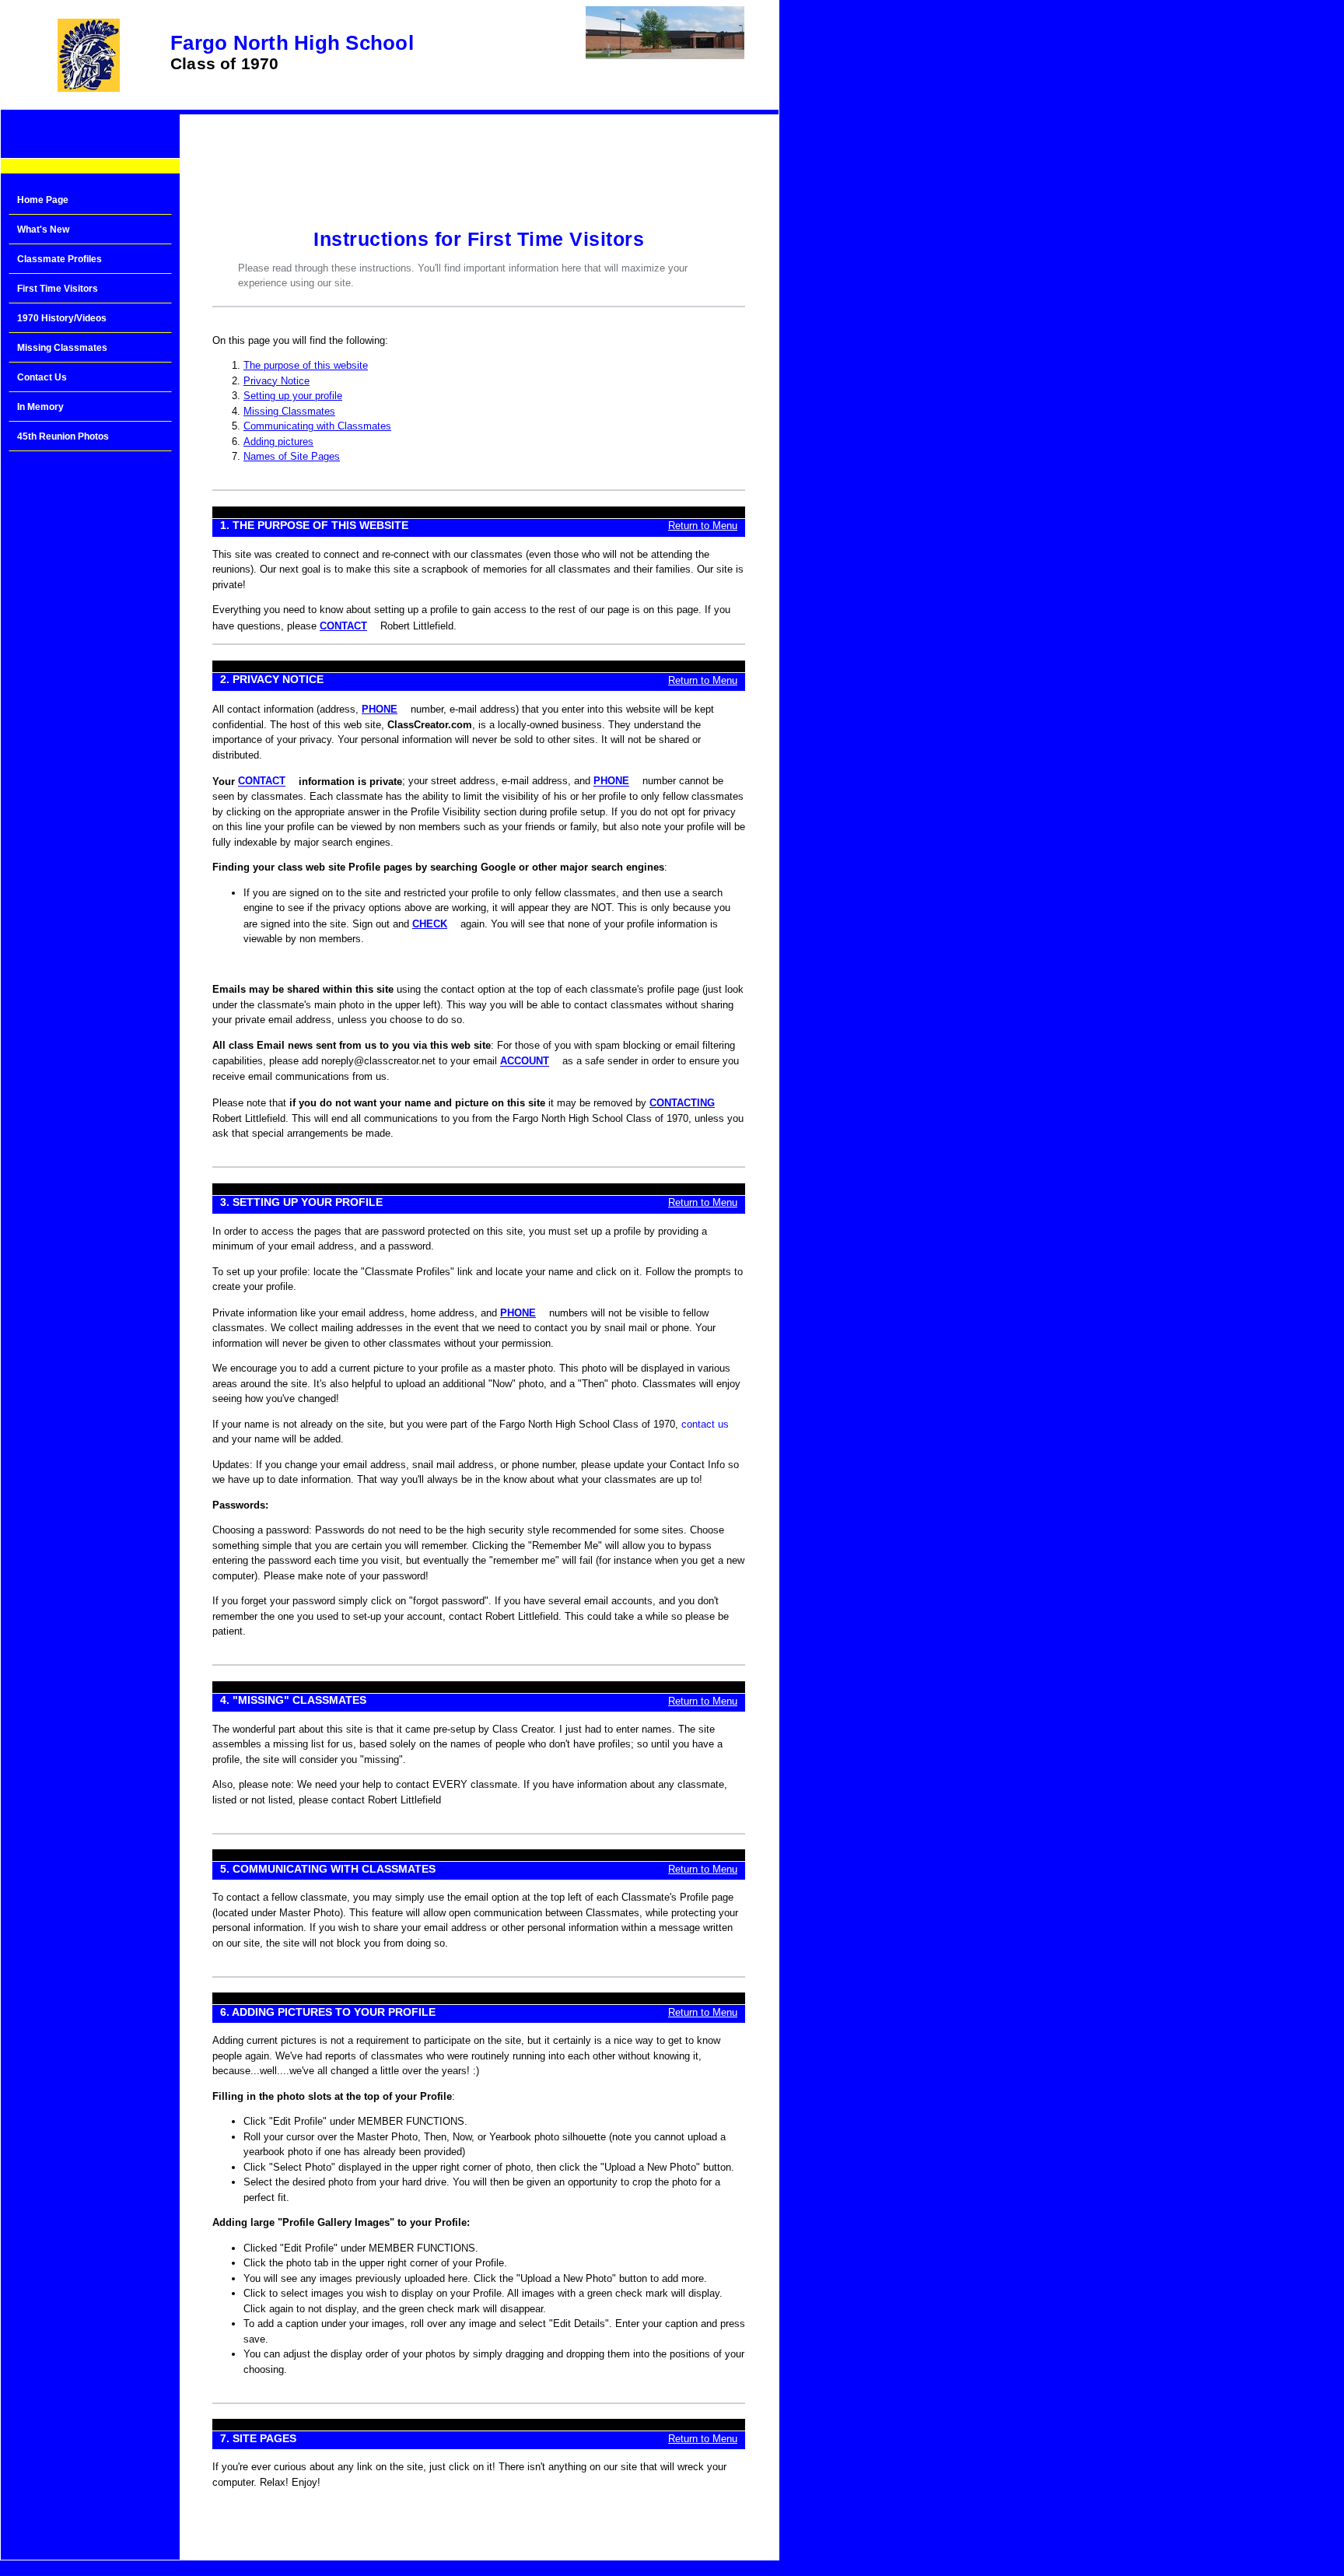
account (525, 1062)
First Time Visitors (58, 289)
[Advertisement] (90, 708)
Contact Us (42, 377)
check (430, 924)
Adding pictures (278, 442)
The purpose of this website (306, 365)
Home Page (43, 200)
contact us (705, 1424)
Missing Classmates (62, 348)
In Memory (40, 407)
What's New (43, 230)
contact (343, 626)
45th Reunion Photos (63, 436)
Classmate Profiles (59, 259)
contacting (682, 1103)
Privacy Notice (276, 381)
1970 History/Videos (62, 318)
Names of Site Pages (292, 456)
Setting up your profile (293, 396)
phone (380, 709)
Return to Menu (703, 526)
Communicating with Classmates (317, 426)
